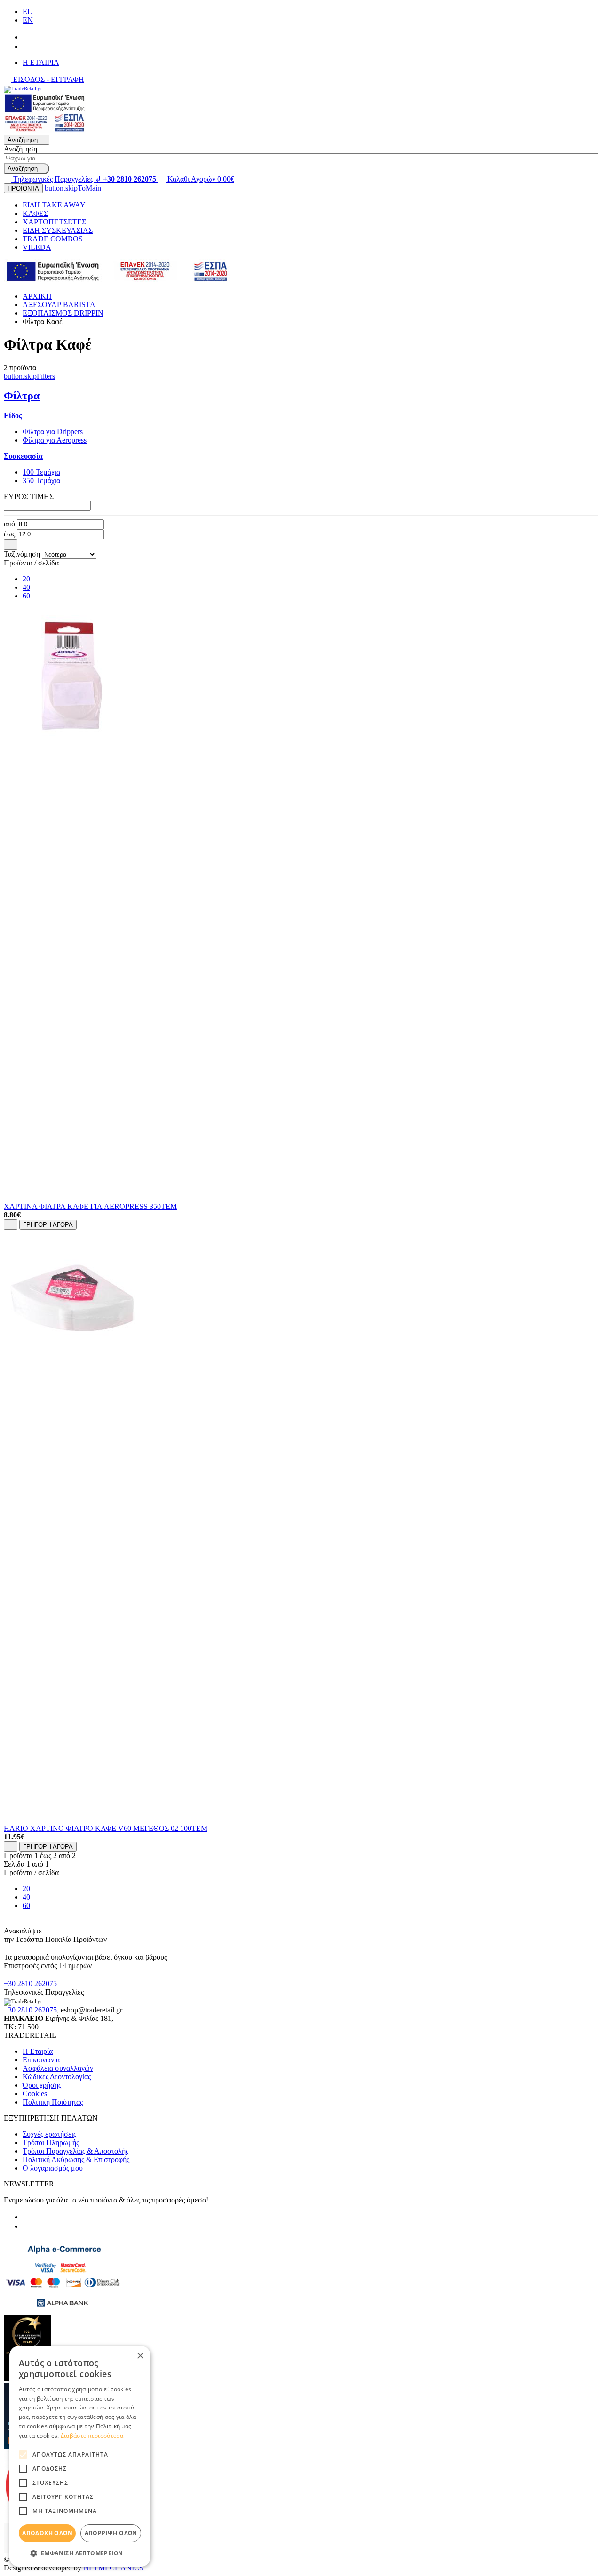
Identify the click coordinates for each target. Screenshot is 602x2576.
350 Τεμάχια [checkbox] (41, 481)
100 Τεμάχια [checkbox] (41, 472)
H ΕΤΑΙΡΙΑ (41, 62)
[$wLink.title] (45, 130)
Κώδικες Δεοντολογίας (57, 2077)
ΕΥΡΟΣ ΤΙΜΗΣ (29, 497)
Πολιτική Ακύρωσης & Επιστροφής (76, 2159)
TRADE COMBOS (53, 239)
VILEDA (37, 247)
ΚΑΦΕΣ (35, 213)
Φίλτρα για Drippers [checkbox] (54, 432)
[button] (80, 2553)
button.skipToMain (73, 188)
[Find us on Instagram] (26, 46)
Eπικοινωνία (41, 2060)
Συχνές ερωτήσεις (49, 2134)
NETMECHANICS (113, 2568)
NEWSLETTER (29, 2184)
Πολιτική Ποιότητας (53, 2102)
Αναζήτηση (20, 149)
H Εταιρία (38, 2051)
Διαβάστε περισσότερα (92, 2436)
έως (9, 534)
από (9, 524)
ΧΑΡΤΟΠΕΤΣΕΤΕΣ (54, 222)
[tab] (13, 416)
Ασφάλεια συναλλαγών (58, 2068)
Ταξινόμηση (22, 554)
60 (26, 596)
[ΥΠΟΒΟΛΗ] (11, 544)
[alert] (80, 2456)
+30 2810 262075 (30, 1984)
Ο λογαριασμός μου (53, 2168)
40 (26, 587)
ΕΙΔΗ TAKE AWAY (54, 205)
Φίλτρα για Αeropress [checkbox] (55, 440)
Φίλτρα (22, 396)
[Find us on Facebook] (26, 37)
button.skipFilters (29, 376)
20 (26, 579)
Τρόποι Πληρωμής (51, 2143)
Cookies (35, 2094)
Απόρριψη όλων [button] (111, 2533)
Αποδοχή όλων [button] (47, 2533)
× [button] (140, 2356)
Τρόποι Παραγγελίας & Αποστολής (75, 2151)
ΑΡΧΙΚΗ (37, 296)
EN (28, 20)
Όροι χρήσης (42, 2085)
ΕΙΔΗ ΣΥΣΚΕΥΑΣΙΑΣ (58, 230)
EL (27, 12)
